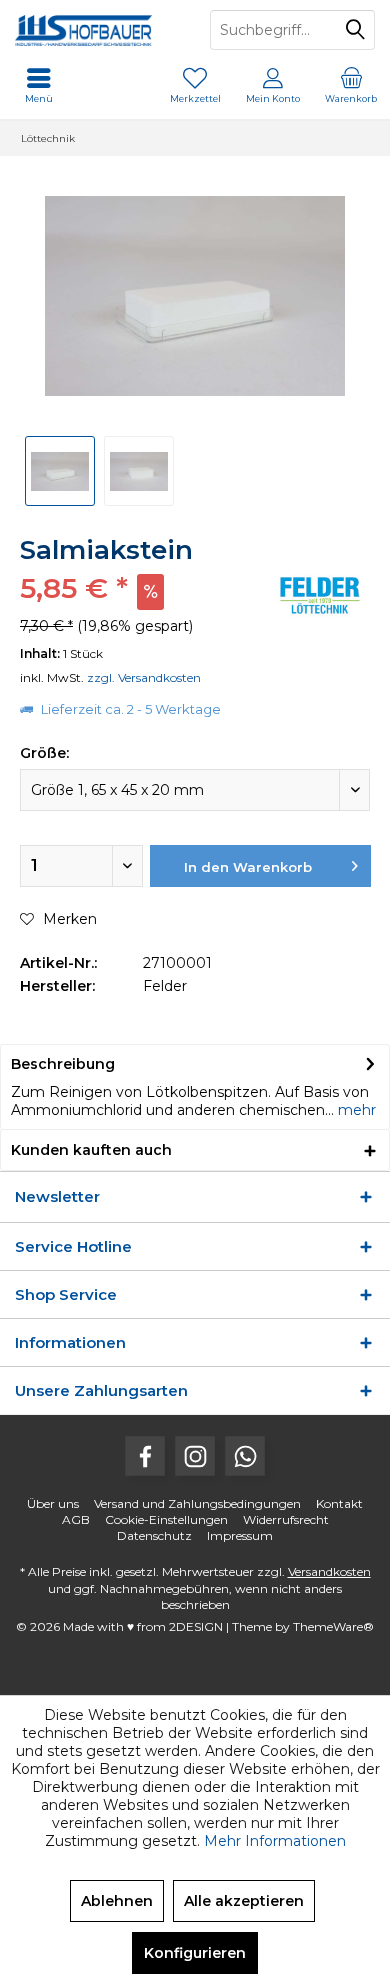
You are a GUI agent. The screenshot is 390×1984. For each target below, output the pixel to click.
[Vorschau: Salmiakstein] (60, 471)
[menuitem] (351, 85)
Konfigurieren (195, 1953)
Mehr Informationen (275, 1841)
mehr (355, 1110)
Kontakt (339, 1503)
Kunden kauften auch (91, 1150)
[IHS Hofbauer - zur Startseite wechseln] (97, 30)
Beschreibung (63, 1064)
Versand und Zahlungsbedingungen (197, 1503)
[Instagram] (195, 1456)
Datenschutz (154, 1535)
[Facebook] (145, 1456)
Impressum (240, 1535)
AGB (76, 1519)
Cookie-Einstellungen (166, 1519)
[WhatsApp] (245, 1456)
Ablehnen (117, 1901)
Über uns (53, 1503)
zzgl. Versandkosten (144, 677)
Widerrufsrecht (286, 1519)
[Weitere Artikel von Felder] (320, 595)
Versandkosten (329, 1571)
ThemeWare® (333, 1626)
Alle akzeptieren (244, 1901)
